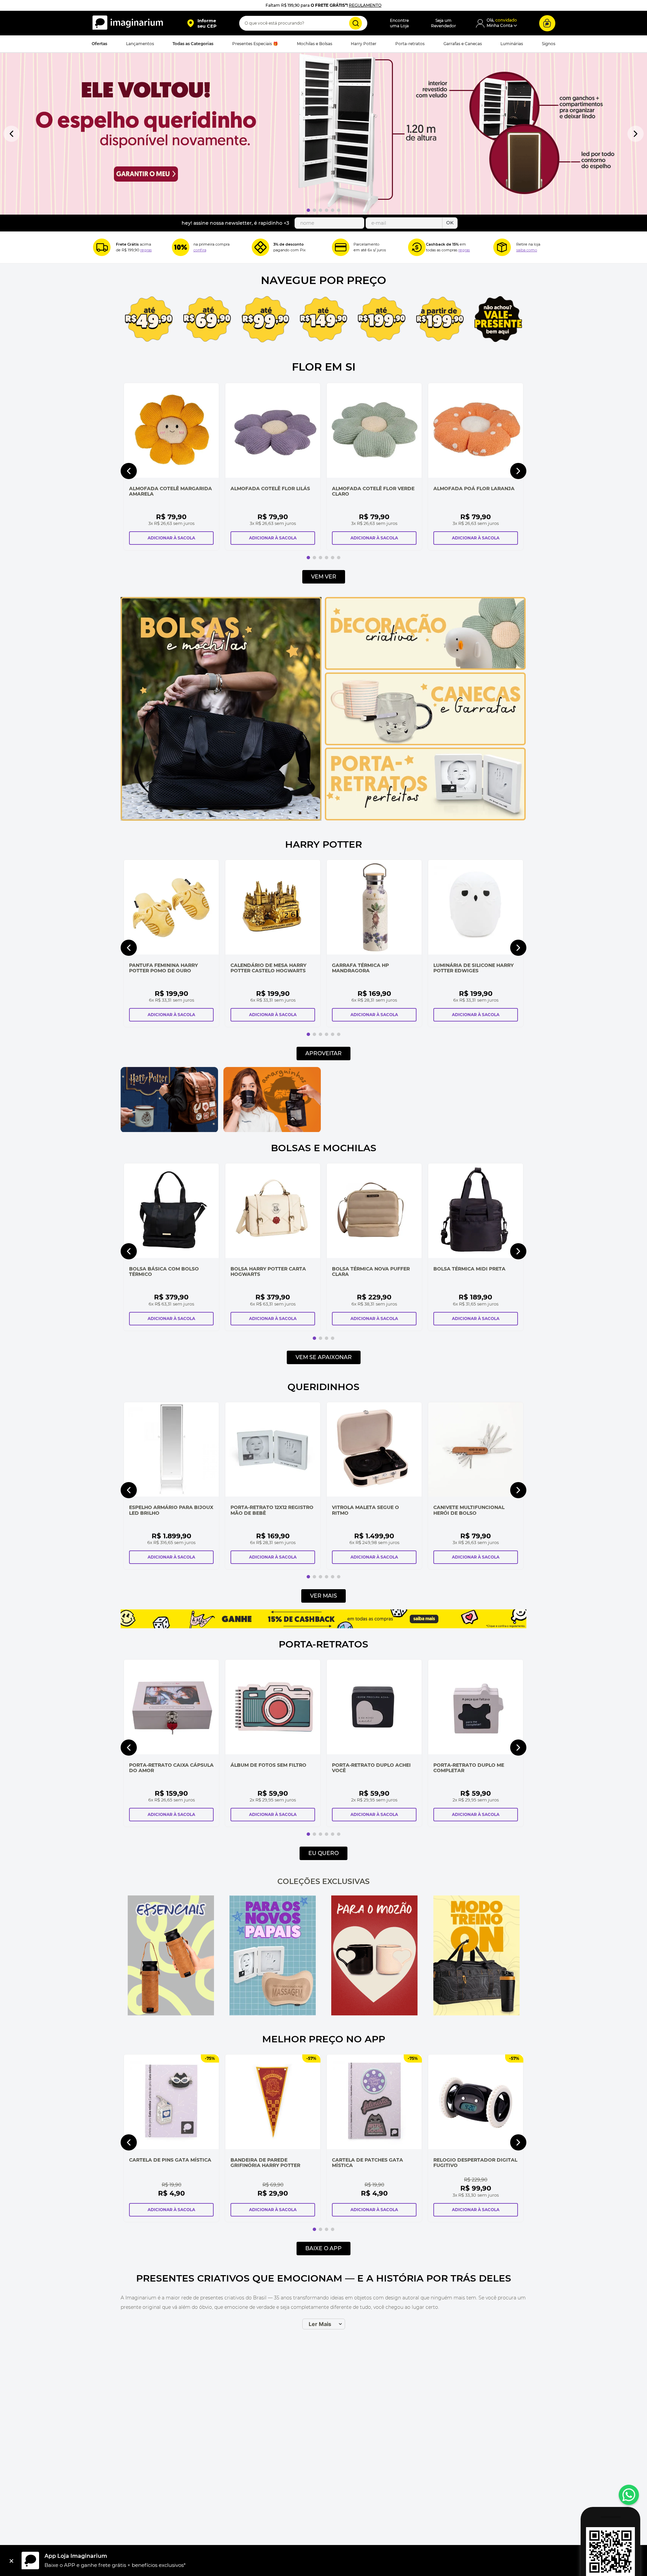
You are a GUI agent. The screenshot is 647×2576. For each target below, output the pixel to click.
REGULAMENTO (365, 5)
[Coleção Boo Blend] (375, 1099)
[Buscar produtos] (356, 23)
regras (146, 250)
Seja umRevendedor (443, 23)
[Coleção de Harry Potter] (169, 1130)
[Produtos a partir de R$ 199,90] (440, 319)
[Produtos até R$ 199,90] (382, 320)
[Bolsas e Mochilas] (221, 819)
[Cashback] (417, 247)
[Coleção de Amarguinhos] (272, 1130)
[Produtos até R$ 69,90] (207, 320)
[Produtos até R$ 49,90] (149, 320)
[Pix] (260, 247)
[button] (202, 23)
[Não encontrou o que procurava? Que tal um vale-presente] (498, 320)
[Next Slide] (636, 134)
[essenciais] (171, 1956)
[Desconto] (181, 247)
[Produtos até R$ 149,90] (324, 319)
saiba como (527, 250)
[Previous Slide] (11, 134)
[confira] (273, 1956)
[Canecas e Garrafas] (425, 744)
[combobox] (303, 23)
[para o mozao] (374, 1956)
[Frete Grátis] (102, 247)
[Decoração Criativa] (425, 668)
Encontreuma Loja (399, 23)
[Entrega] (502, 247)
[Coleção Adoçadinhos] (478, 1099)
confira (200, 250)
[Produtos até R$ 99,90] (265, 320)
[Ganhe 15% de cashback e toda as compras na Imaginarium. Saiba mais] (323, 1627)
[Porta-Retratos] (425, 819)
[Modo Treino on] (476, 1956)
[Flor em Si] (323, 134)
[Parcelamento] (341, 247)
